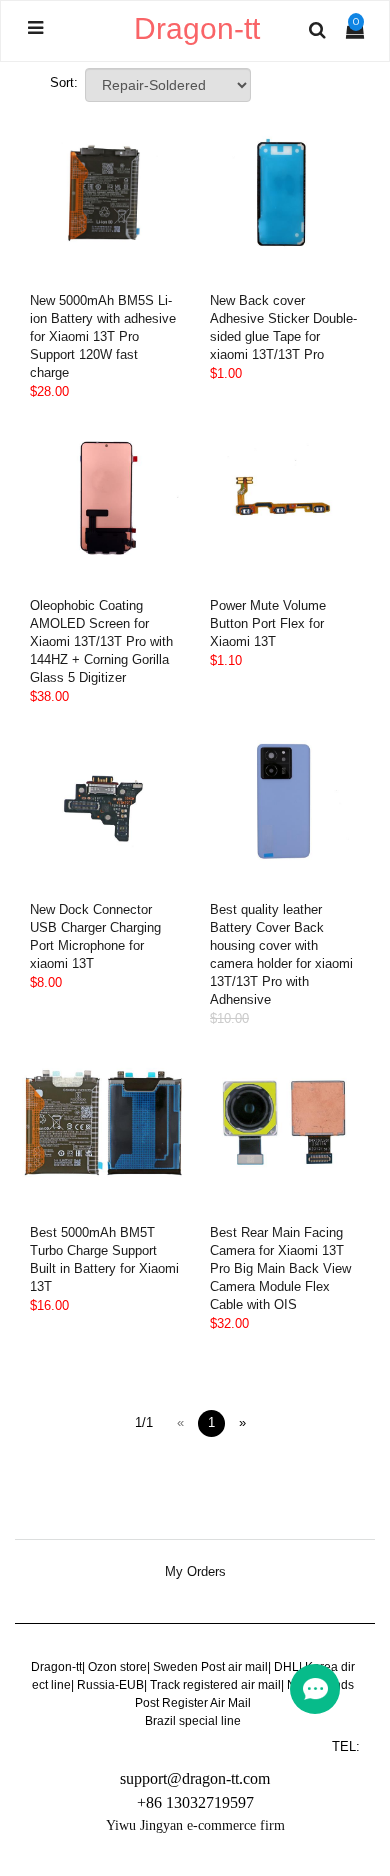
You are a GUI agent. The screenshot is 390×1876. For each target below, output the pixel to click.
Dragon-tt (56, 1667)
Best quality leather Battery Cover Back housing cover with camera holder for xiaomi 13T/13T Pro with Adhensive (281, 954)
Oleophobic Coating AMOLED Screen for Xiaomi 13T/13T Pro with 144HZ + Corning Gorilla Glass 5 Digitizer (101, 641)
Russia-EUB (110, 1685)
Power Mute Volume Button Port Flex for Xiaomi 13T (268, 623)
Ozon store (117, 1667)
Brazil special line (193, 1721)
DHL (286, 1667)
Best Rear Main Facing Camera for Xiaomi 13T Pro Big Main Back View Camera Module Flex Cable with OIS (280, 1268)
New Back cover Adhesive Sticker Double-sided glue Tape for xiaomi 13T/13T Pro (283, 327)
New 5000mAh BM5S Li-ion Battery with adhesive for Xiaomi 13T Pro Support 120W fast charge (103, 336)
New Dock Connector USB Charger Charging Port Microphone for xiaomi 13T (95, 936)
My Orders (195, 1572)
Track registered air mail (215, 1685)
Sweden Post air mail (210, 1667)
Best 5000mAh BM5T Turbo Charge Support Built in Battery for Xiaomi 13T (104, 1259)
